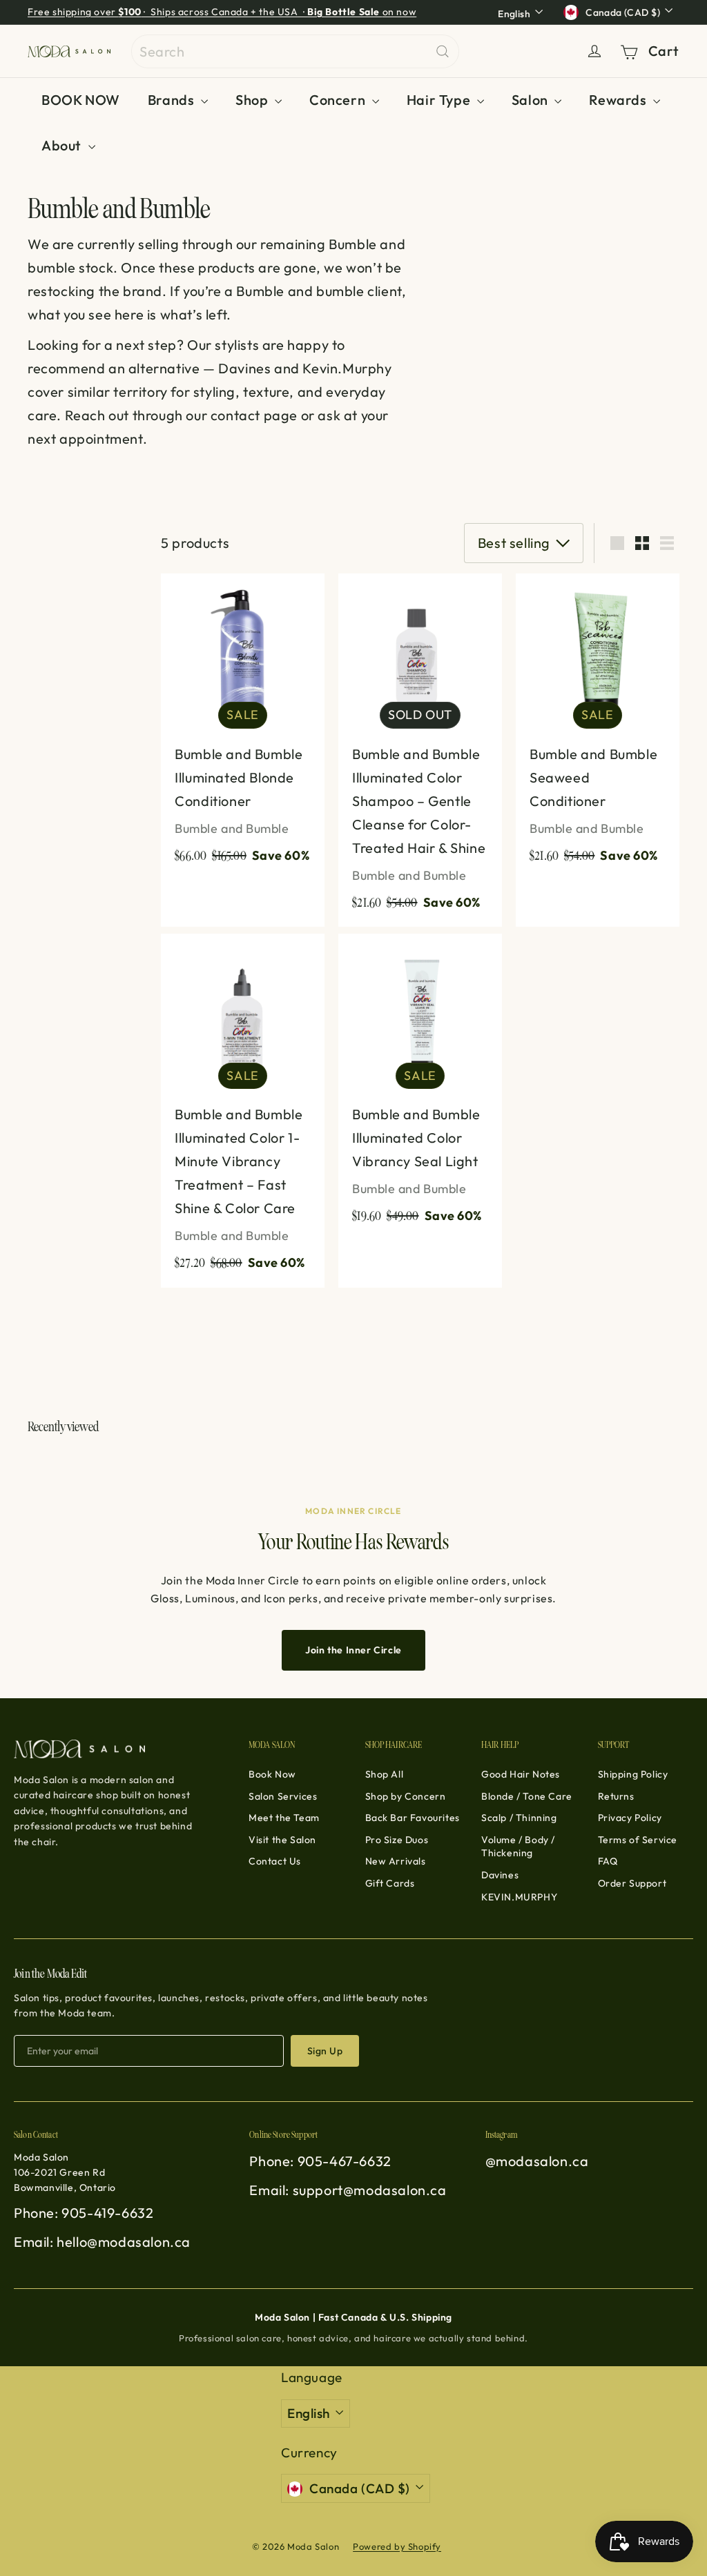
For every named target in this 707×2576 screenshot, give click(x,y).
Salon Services (283, 1796)
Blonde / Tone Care (527, 1796)
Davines (500, 1875)
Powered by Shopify (397, 2546)
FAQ (608, 1861)
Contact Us (275, 1861)
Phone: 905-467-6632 (320, 2161)
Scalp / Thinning (519, 1818)
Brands (173, 100)
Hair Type (440, 100)
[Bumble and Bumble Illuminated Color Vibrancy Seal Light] (420, 1087)
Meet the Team (284, 1818)
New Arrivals (396, 1861)
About (63, 145)
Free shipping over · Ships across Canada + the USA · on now (222, 12)
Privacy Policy (630, 1818)
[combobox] (295, 51)
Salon (532, 100)
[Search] (443, 51)
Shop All (385, 1774)
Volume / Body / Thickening (518, 1847)
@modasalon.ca (537, 2161)
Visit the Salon (282, 1840)
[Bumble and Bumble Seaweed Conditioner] (598, 727)
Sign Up (325, 2051)
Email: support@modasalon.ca (348, 2190)
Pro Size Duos (397, 1840)
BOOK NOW (81, 100)
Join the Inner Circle (353, 1650)
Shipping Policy (633, 1774)
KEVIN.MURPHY (519, 1897)
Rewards (619, 100)
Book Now (272, 1774)
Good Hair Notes (521, 1774)
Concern (339, 100)
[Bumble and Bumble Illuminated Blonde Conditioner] (243, 727)
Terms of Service (638, 1840)
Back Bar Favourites (413, 1818)
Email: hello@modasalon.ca (102, 2242)
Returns (616, 1796)
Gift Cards (390, 1883)
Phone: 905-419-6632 (84, 2213)
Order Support (632, 1883)
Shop (253, 100)
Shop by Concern (406, 1796)
